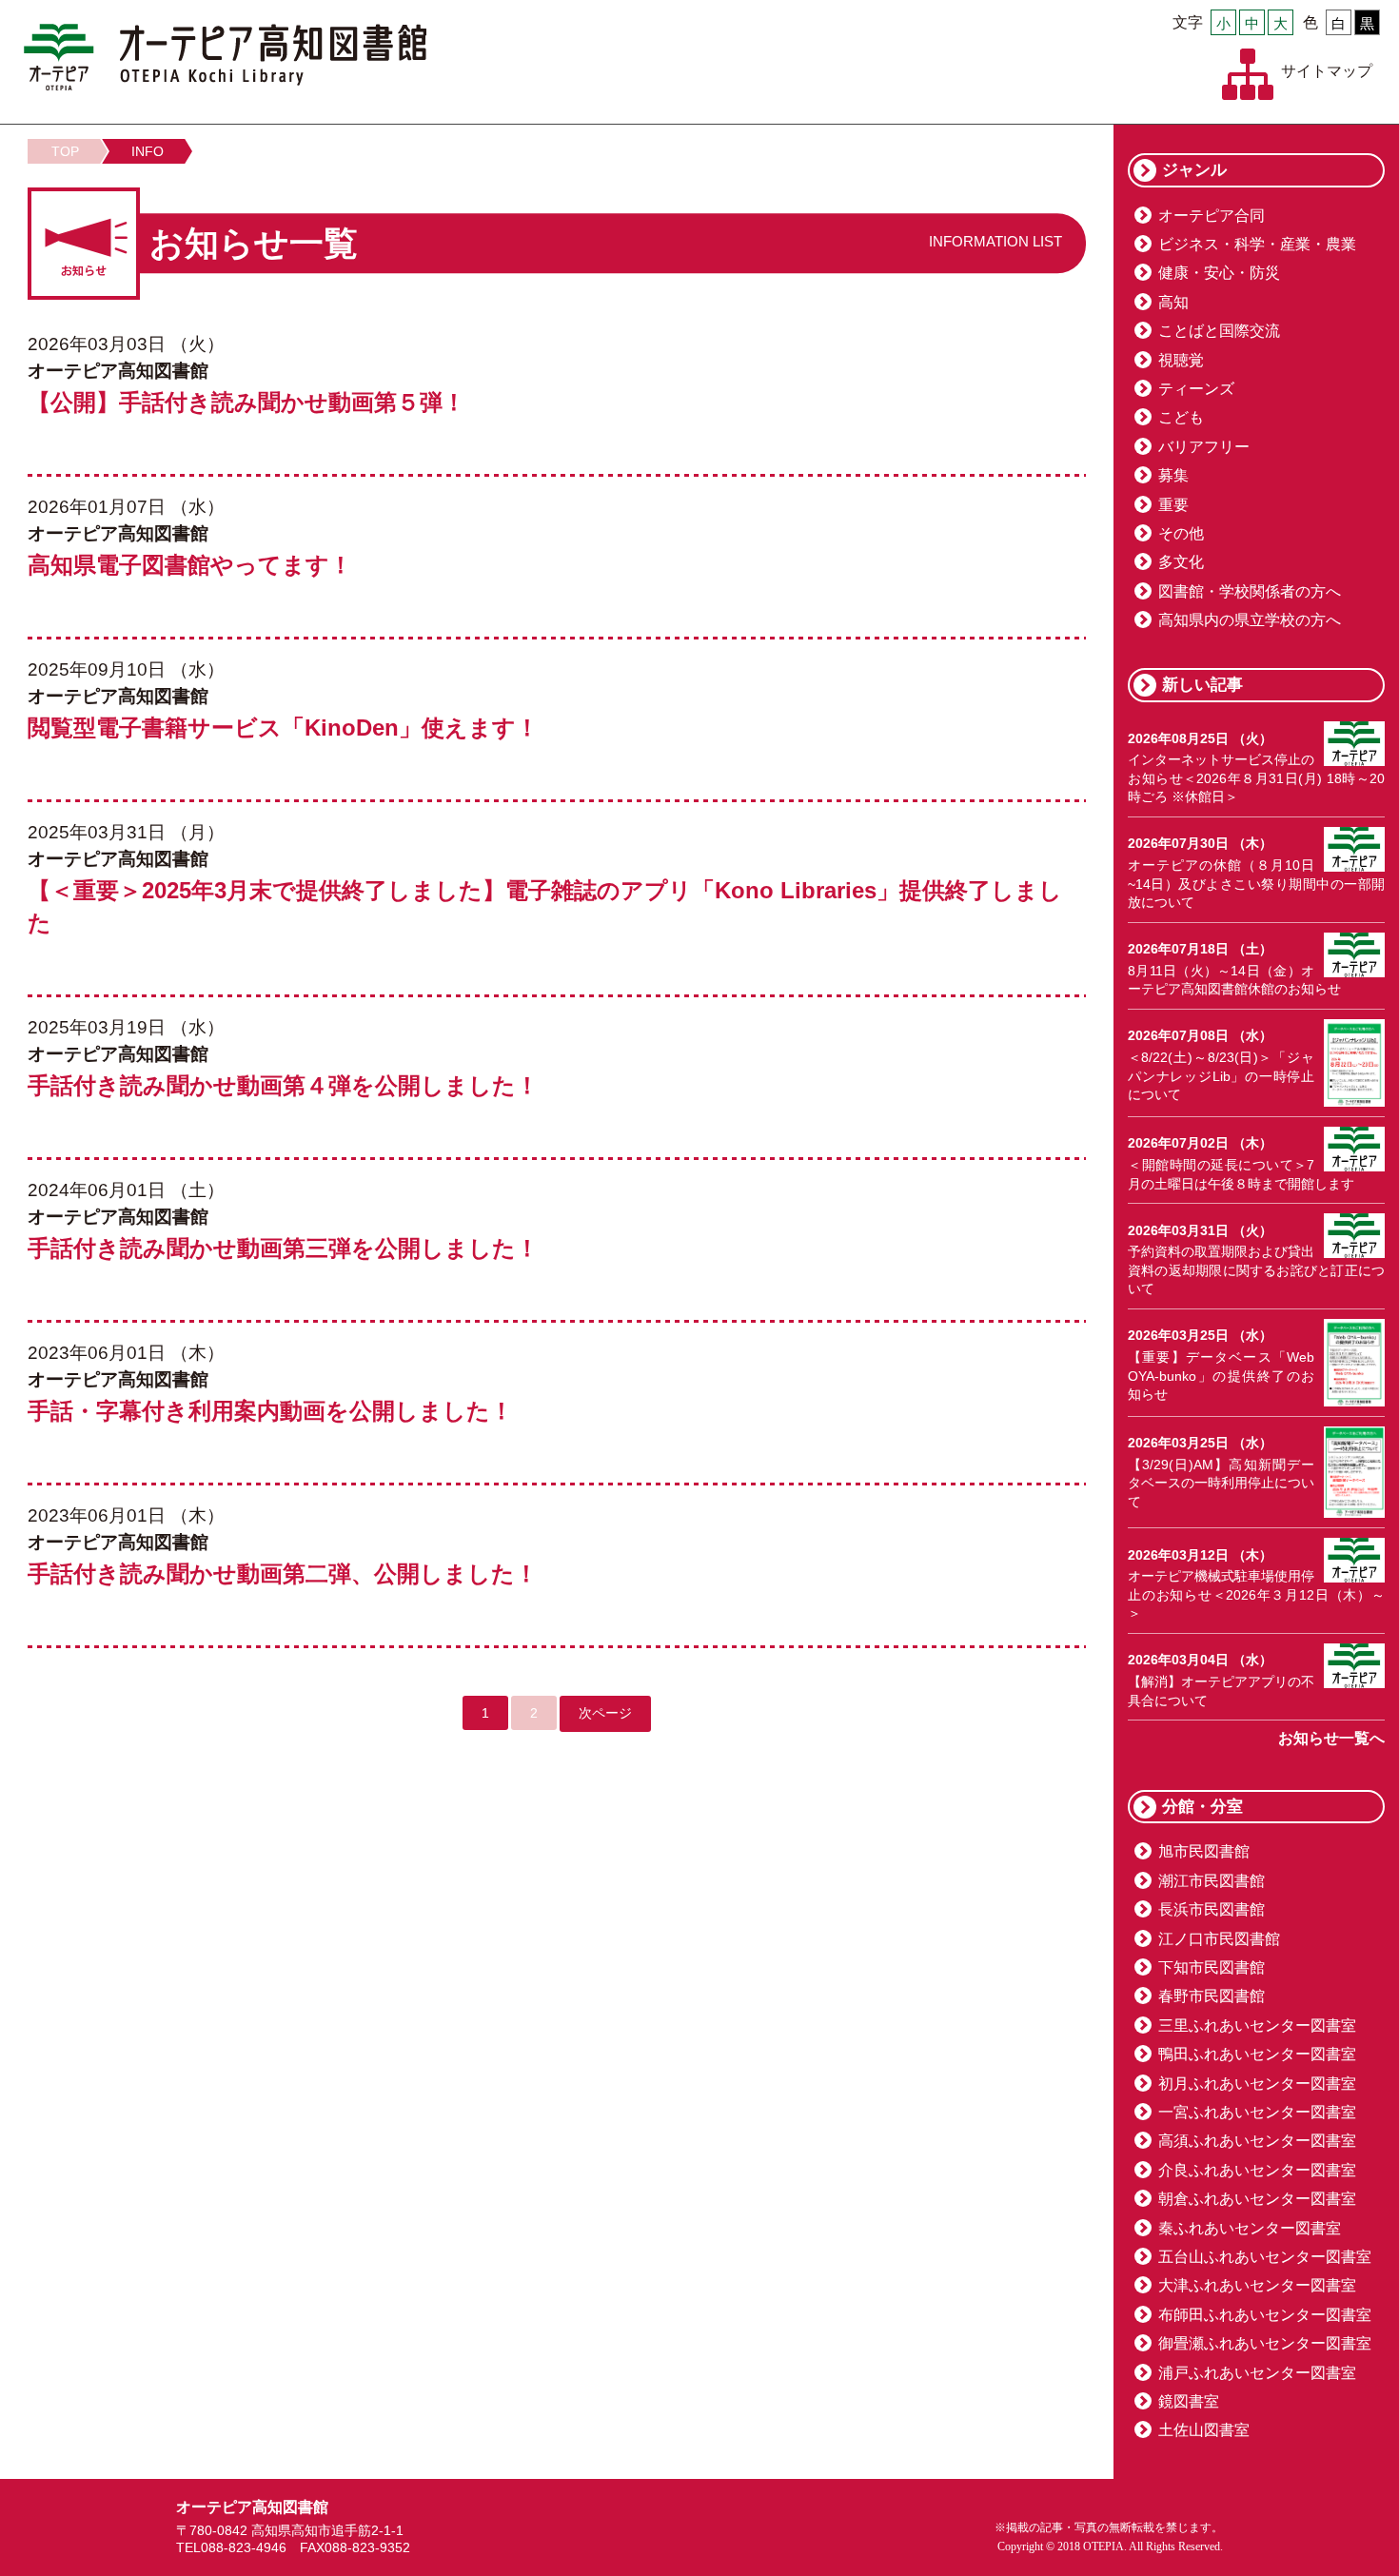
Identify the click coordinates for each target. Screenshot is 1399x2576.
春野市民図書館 (1212, 1996)
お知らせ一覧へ (1331, 1738)
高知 (1173, 302)
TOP (65, 151)
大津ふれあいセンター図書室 (1257, 2285)
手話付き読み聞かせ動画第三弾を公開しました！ (283, 1248)
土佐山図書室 (1204, 2430)
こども (1181, 417)
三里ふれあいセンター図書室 (1257, 2025)
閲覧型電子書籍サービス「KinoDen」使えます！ (283, 728)
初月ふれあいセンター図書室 (1257, 2084)
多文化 (1181, 562)
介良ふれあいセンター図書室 (1257, 2170)
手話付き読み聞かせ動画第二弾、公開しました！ (283, 1573)
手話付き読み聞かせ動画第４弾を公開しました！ (283, 1085)
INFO (148, 151)
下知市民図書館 (1212, 1967)
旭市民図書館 (1204, 1851)
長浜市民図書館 (1212, 1909)
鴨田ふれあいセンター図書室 (1257, 2054)
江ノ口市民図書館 (1219, 1939)
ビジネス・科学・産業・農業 (1257, 244)
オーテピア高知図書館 (225, 57)
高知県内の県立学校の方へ (1250, 620)
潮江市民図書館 (1212, 1881)
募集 (1173, 475)
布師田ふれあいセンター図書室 (1265, 2315)
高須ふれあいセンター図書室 (1257, 2141)
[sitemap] (1248, 74)
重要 (1173, 505)
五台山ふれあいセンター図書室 (1265, 2257)
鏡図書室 (1189, 2401)
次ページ (605, 1713)
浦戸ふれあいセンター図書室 (1257, 2373)
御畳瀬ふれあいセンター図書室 (1265, 2343)
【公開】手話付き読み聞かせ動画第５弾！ (246, 402)
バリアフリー (1204, 447)
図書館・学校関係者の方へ (1250, 591)
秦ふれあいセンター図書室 (1250, 2228)
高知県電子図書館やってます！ (190, 565)
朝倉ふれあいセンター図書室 (1257, 2199)
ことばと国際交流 (1219, 331)
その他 (1181, 533)
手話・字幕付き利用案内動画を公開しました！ (270, 1411)
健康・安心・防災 (1219, 273)
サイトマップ (1327, 71)
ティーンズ (1196, 389)
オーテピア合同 (1212, 216)
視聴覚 (1181, 360)
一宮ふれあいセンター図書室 (1257, 2112)
